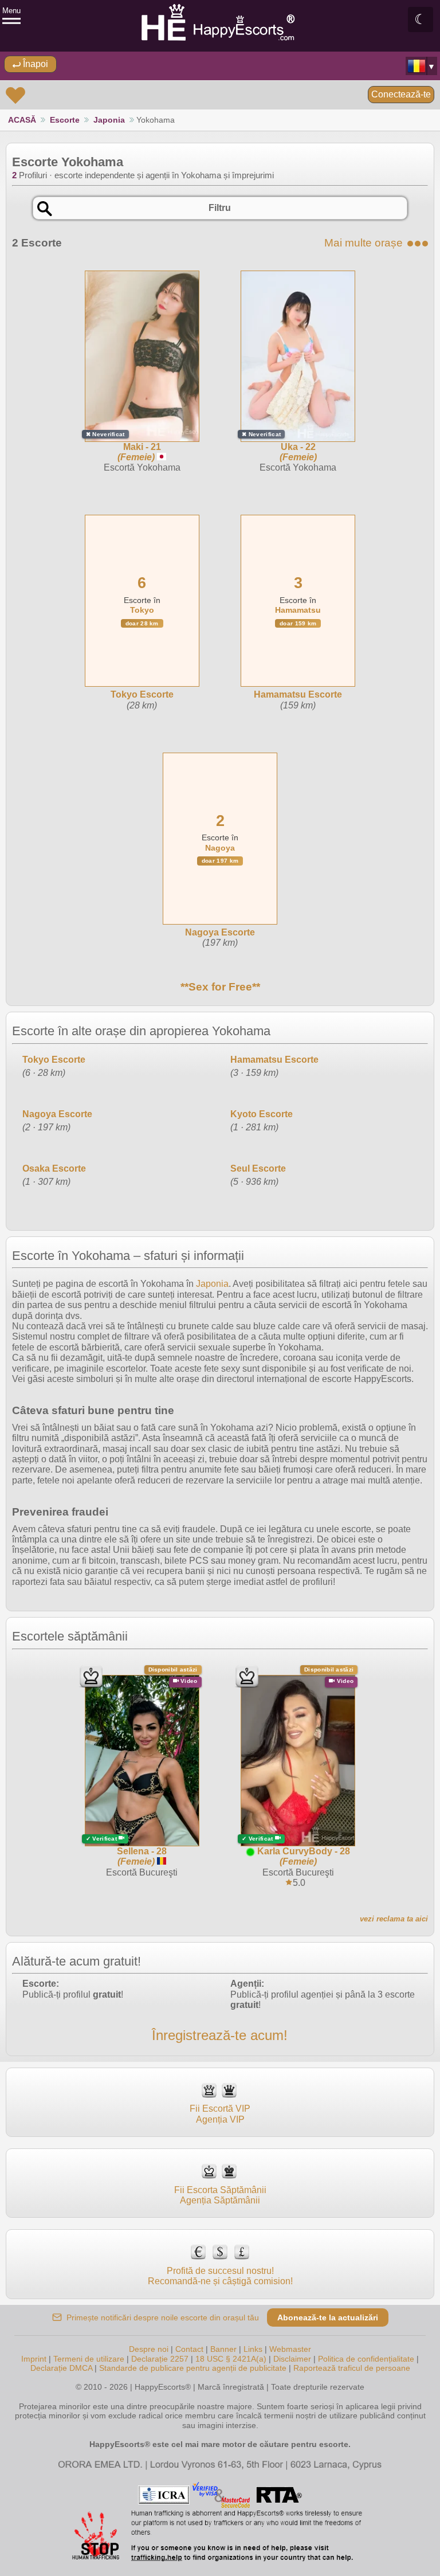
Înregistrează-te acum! (220, 2035)
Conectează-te (401, 94)
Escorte (65, 120)
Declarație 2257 (160, 2359)
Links (253, 2349)
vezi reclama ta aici (394, 1919)
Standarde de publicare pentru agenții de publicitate (193, 2368)
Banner (223, 2349)
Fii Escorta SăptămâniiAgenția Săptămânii (220, 2195)
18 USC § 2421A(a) (231, 2359)
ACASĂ (22, 120)
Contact (189, 2349)
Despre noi (149, 2349)
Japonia (109, 120)
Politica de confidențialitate (366, 2359)
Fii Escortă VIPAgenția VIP (220, 2114)
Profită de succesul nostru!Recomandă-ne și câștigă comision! (220, 2276)
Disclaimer (292, 2359)
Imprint (34, 2359)
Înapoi (34, 64)
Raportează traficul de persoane (352, 2368)
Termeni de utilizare (89, 2359)
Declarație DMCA (61, 2368)
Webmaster (290, 2349)
